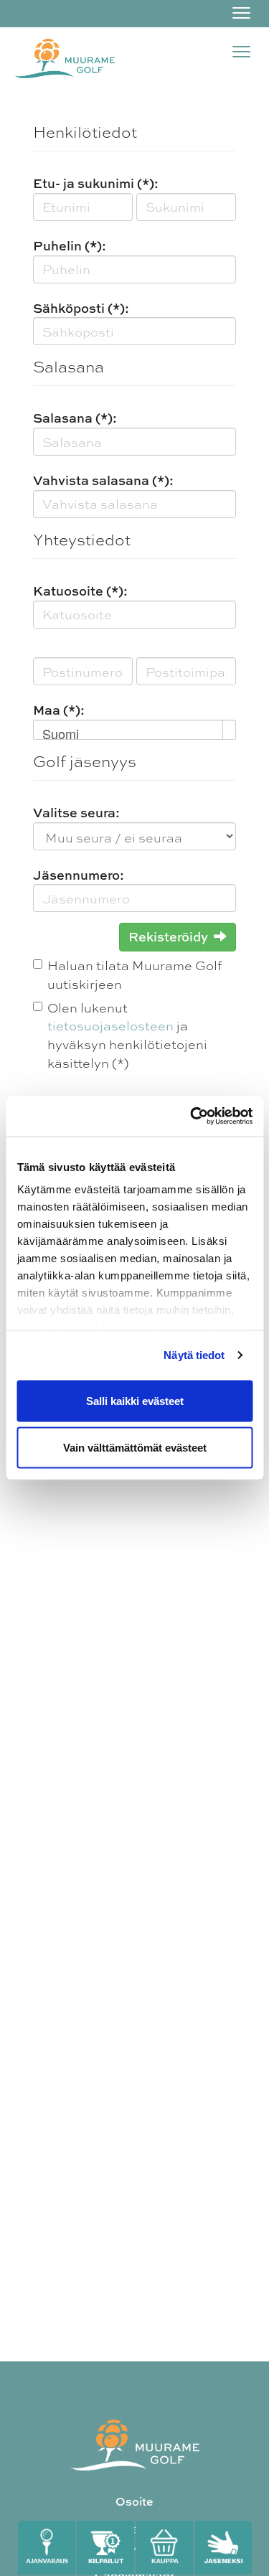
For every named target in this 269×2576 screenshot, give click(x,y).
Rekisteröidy (168, 937)
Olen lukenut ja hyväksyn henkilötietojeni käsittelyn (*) (127, 1035)
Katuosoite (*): (80, 591)
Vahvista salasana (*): (103, 480)
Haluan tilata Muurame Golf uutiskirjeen (134, 974)
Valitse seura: (76, 813)
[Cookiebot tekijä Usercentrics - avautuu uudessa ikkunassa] (192, 1117)
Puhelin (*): (70, 246)
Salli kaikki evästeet (135, 1400)
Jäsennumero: (79, 875)
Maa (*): (59, 710)
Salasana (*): (75, 418)
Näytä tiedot (194, 1355)
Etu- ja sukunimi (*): (96, 183)
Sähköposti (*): (81, 308)
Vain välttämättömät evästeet (135, 1448)
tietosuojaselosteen (110, 1025)
